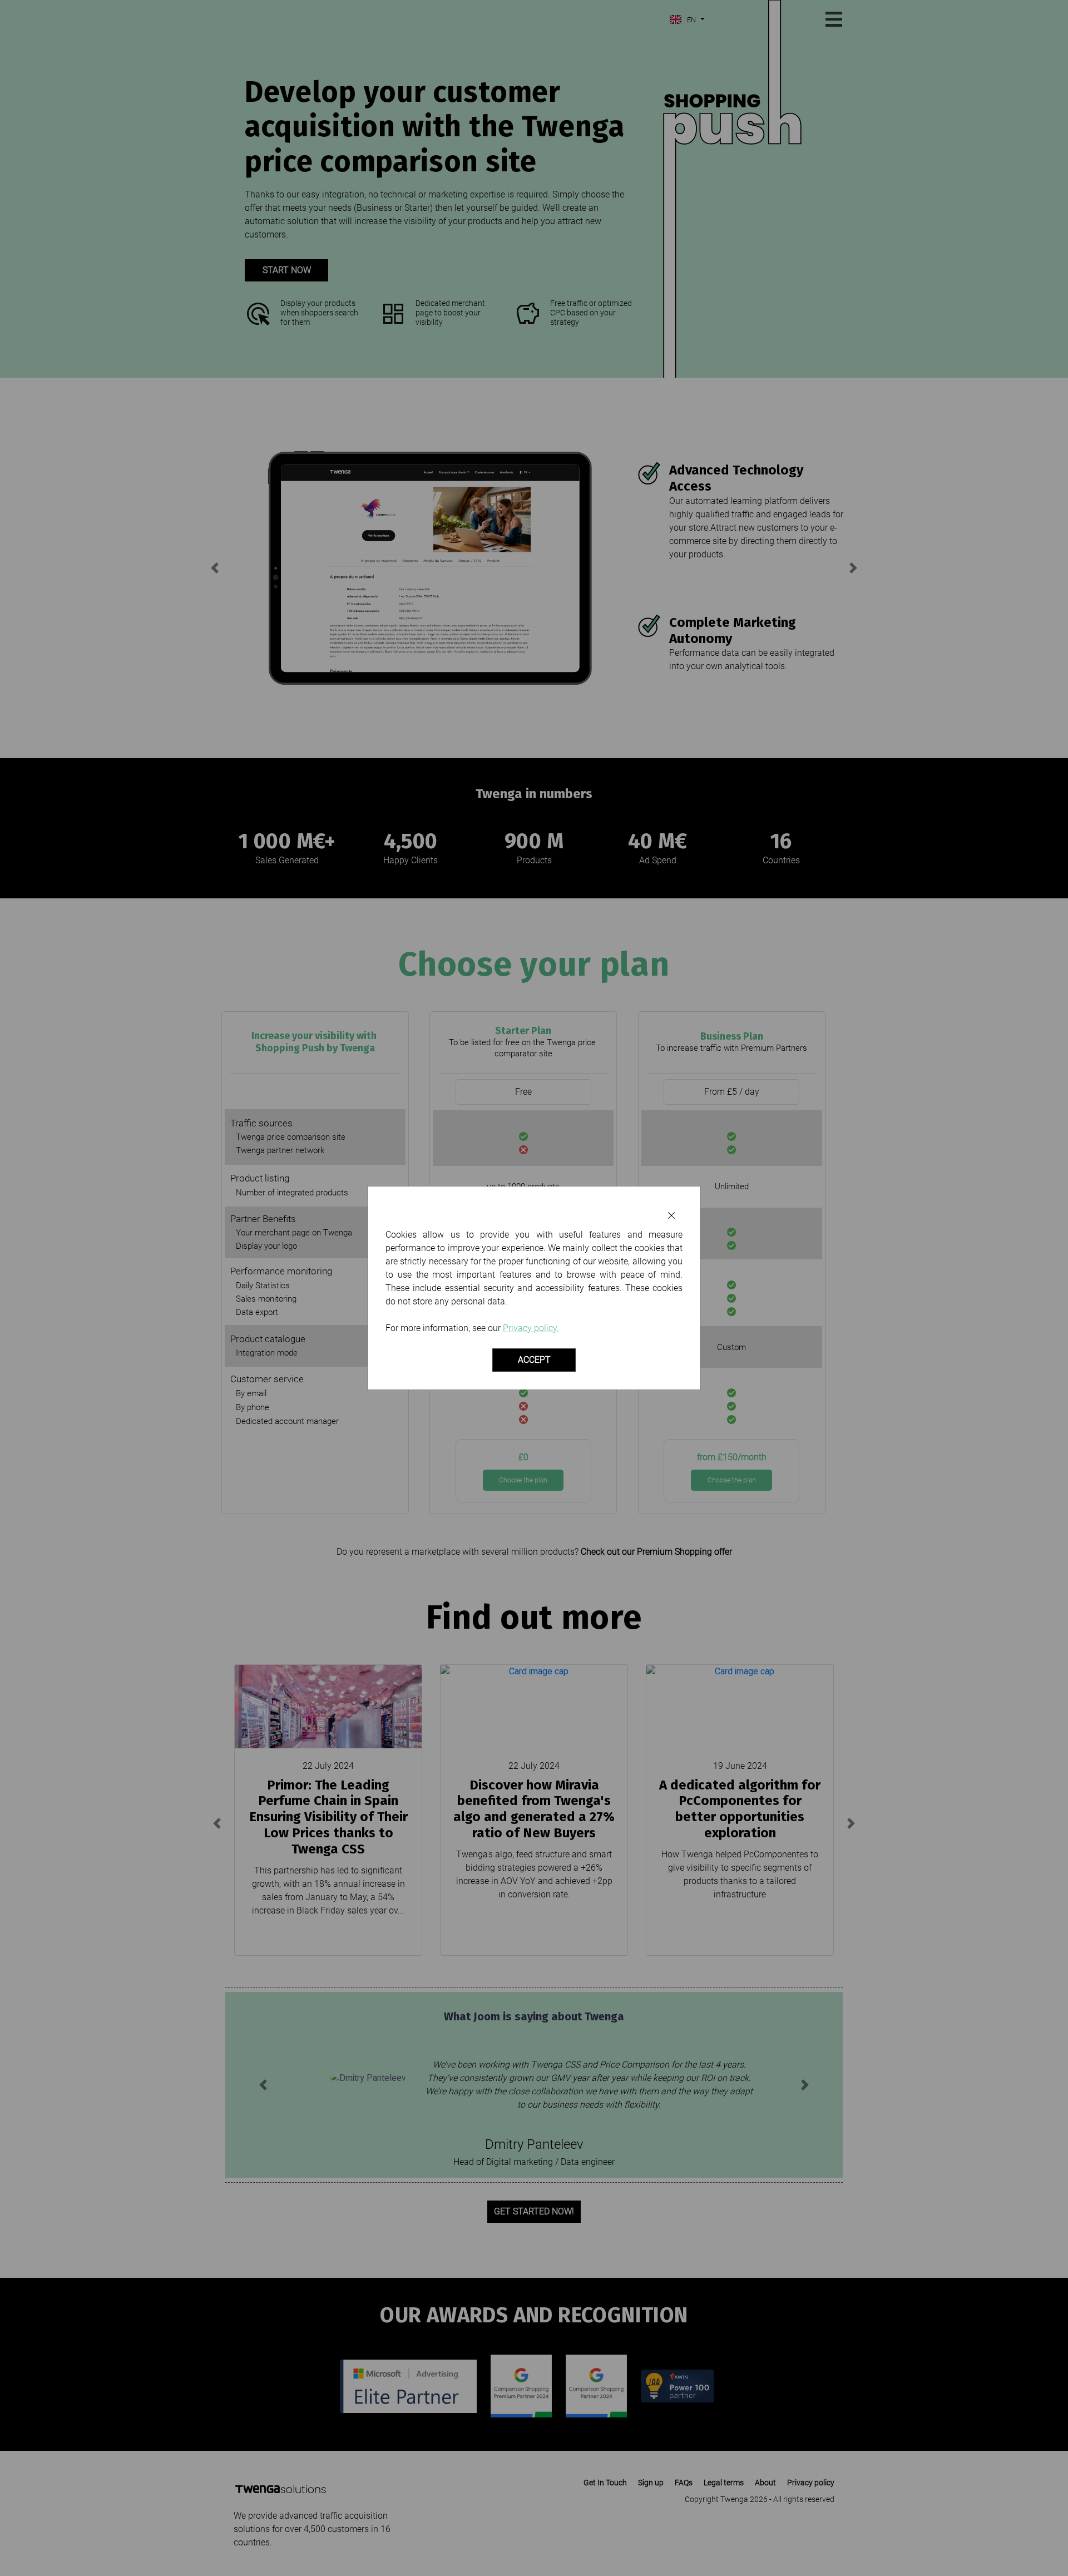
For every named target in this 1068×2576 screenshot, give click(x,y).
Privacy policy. (531, 1328)
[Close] (671, 1216)
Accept (534, 1360)
